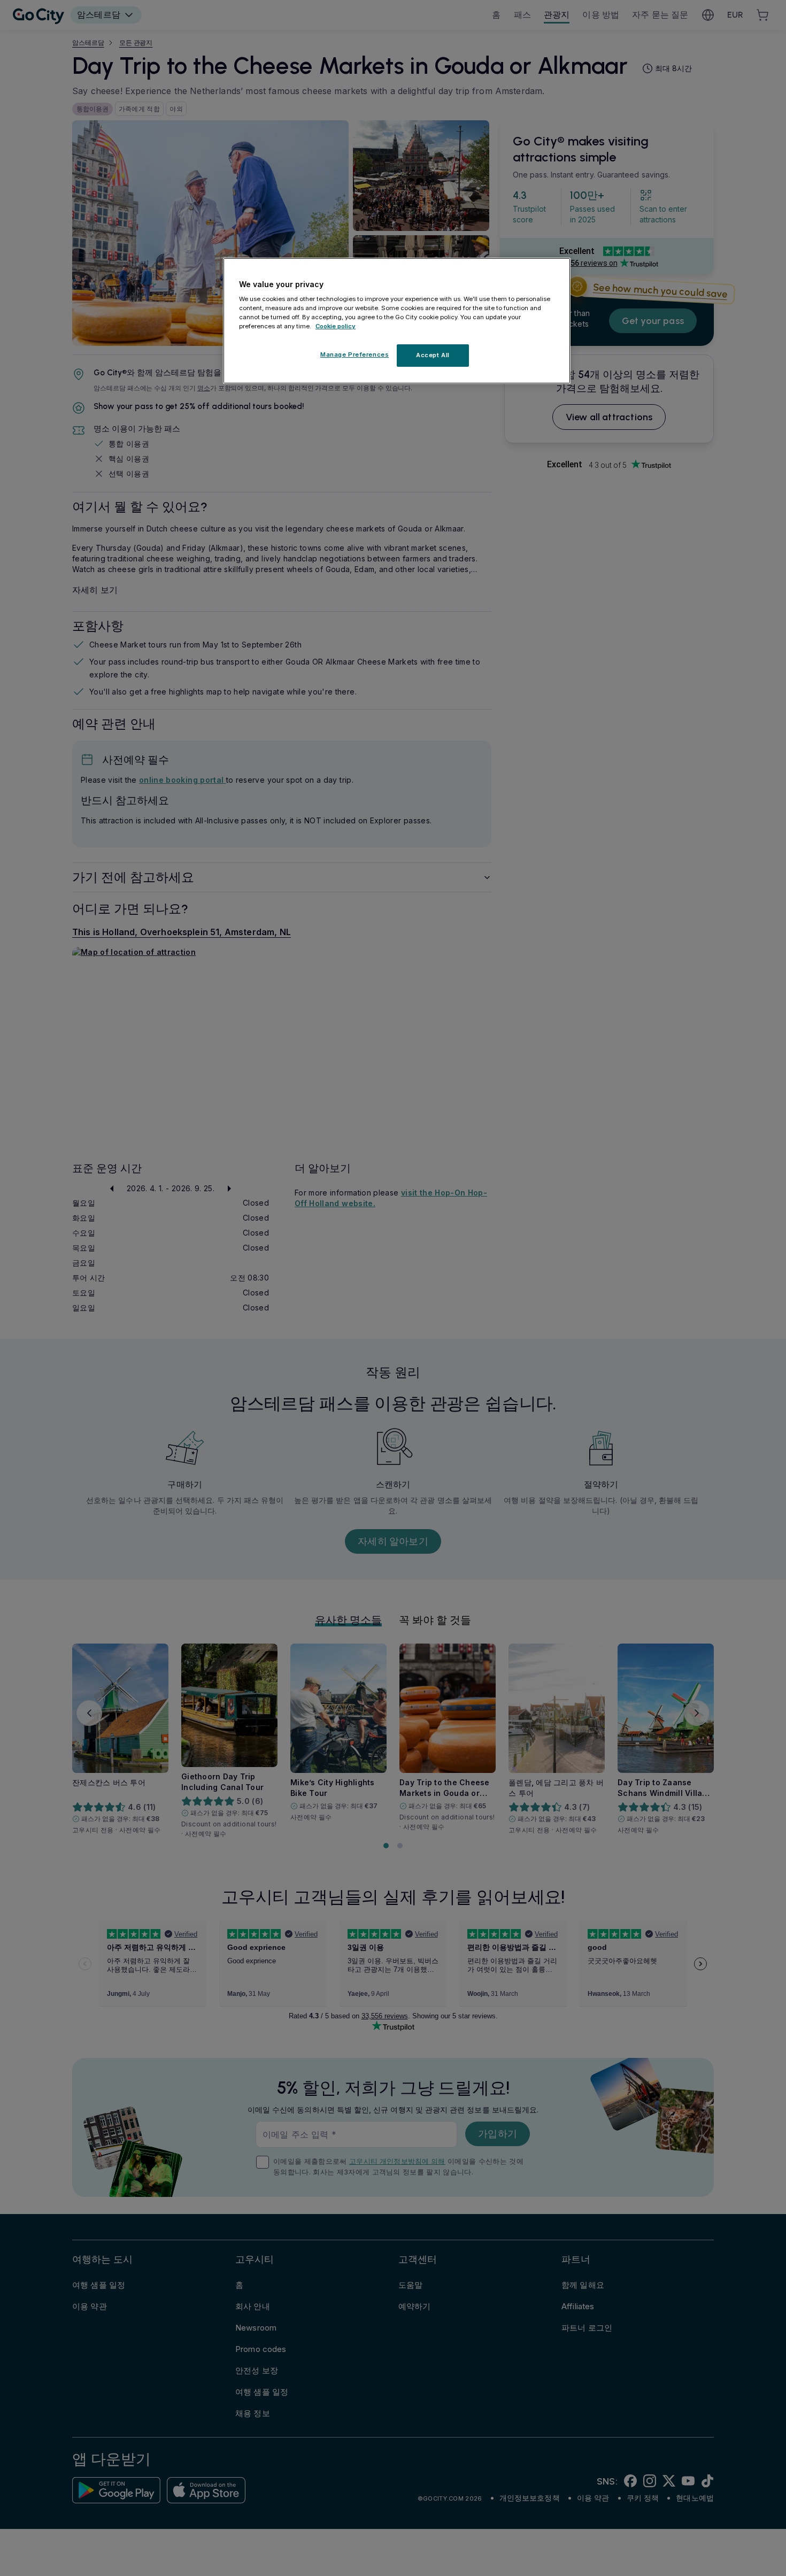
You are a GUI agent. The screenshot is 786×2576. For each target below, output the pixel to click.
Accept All (433, 356)
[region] (397, 321)
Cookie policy (336, 327)
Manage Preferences (355, 355)
